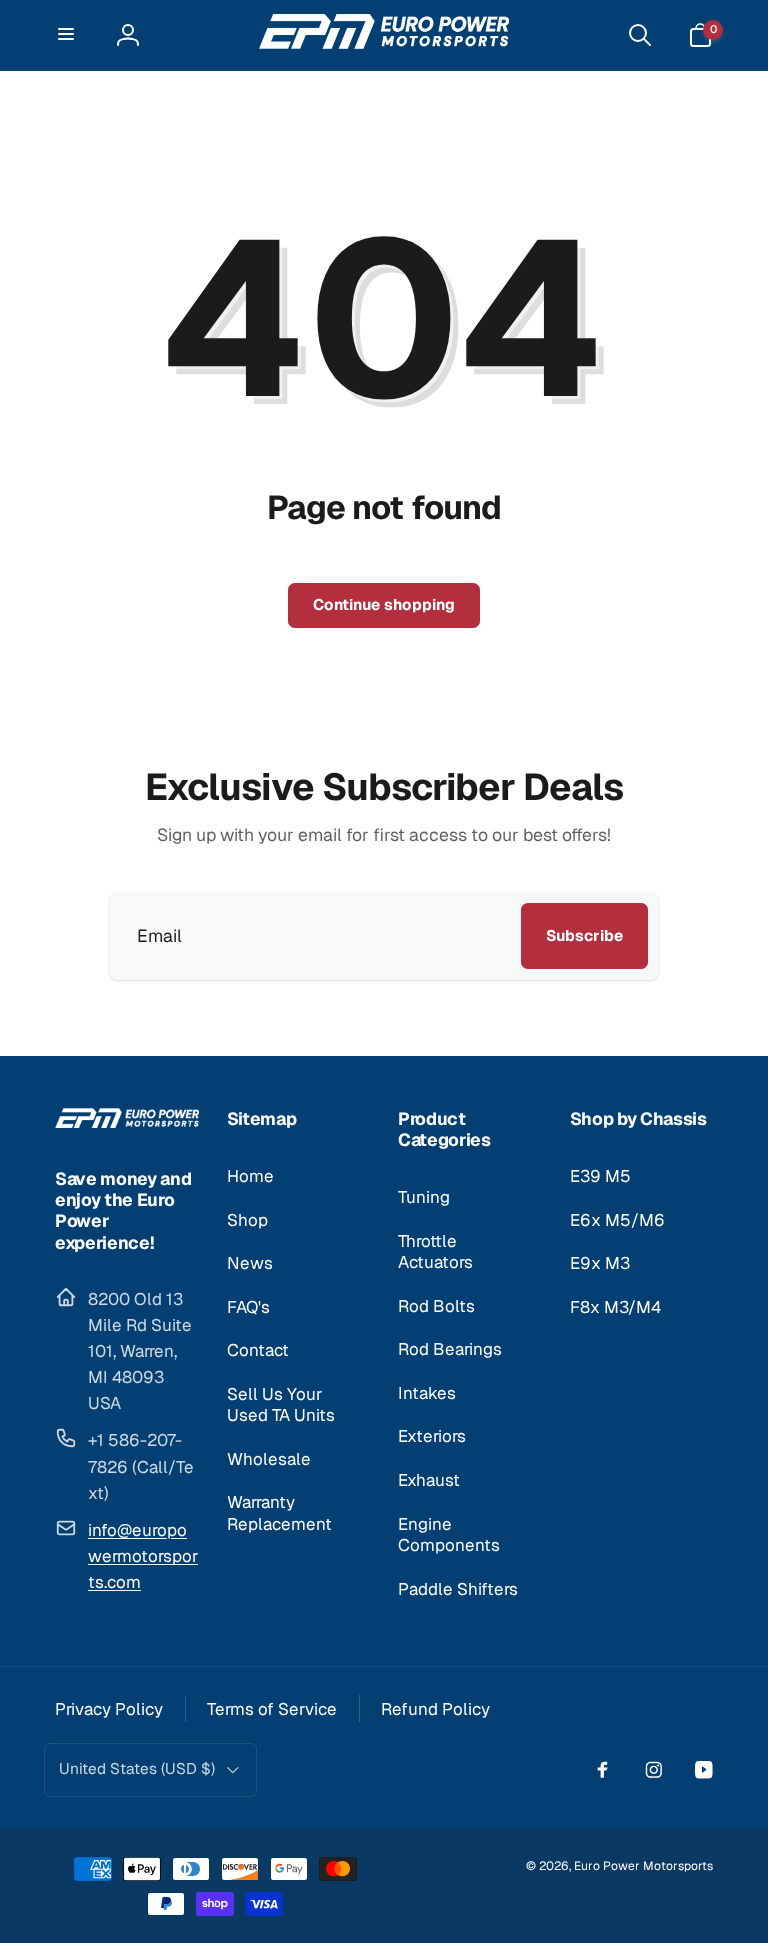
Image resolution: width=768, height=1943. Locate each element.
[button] (68, 35)
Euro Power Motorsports (643, 1866)
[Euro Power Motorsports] (127, 1121)
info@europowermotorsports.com (143, 1556)
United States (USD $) (137, 1769)
